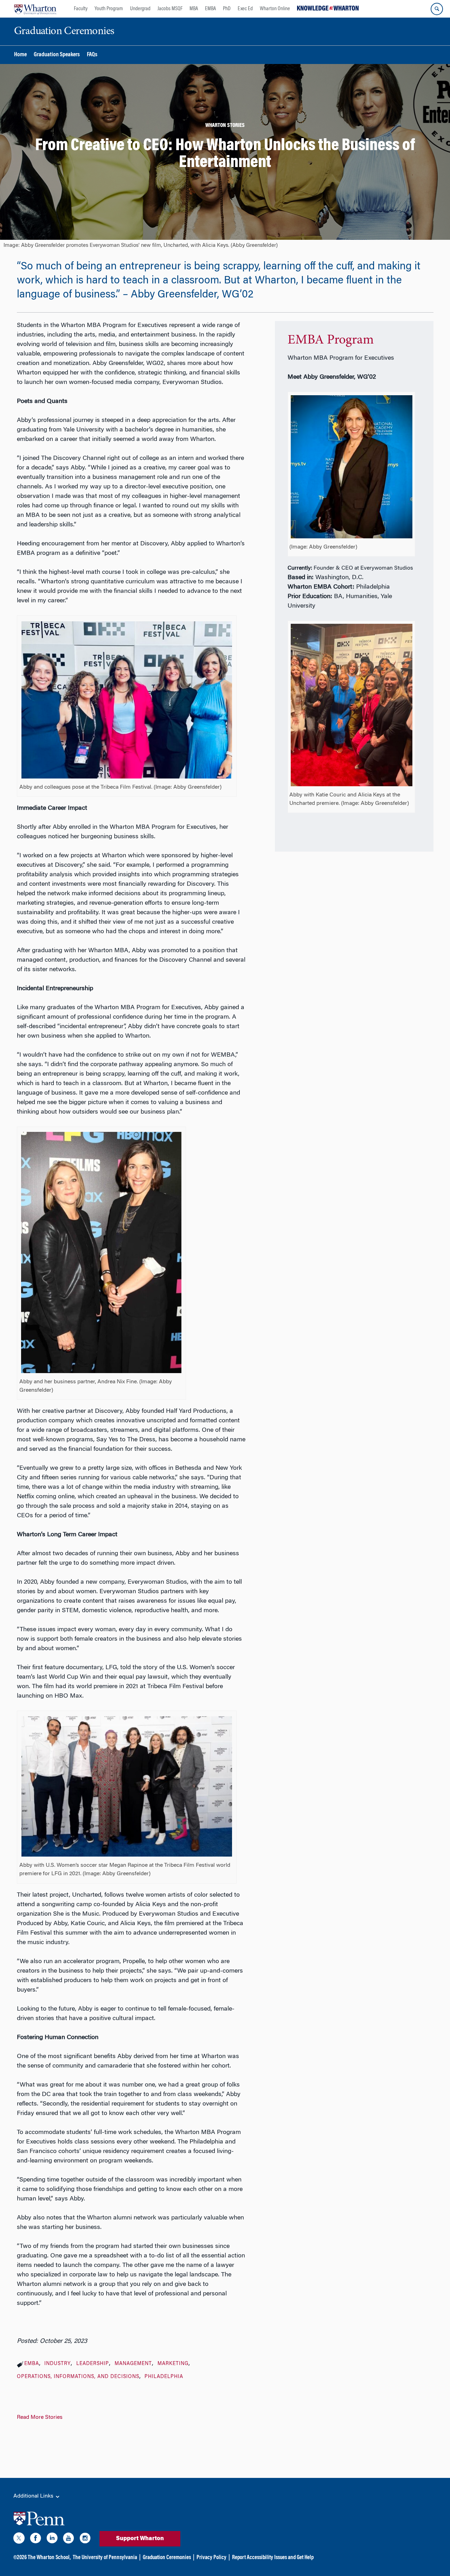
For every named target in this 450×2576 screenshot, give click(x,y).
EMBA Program (331, 340)
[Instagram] (85, 2539)
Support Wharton (140, 2539)
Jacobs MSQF (170, 9)
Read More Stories (40, 2417)
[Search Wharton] (437, 9)
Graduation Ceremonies (167, 2558)
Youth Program (109, 9)
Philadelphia (164, 2377)
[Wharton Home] (35, 9)
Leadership (93, 2364)
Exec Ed (245, 9)
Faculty (81, 9)
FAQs (92, 55)
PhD (227, 9)
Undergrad (140, 9)
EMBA (210, 9)
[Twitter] (19, 2539)
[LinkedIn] (52, 2539)
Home (20, 55)
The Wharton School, (49, 2558)
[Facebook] (36, 2539)
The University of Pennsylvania (105, 2558)
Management (133, 2364)
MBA (194, 9)
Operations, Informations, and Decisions (78, 2377)
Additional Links (34, 2496)
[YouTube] (69, 2539)
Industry (57, 2364)
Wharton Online (275, 9)
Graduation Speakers (57, 55)
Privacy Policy (211, 2558)
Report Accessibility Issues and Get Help (273, 2558)
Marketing (173, 2364)
